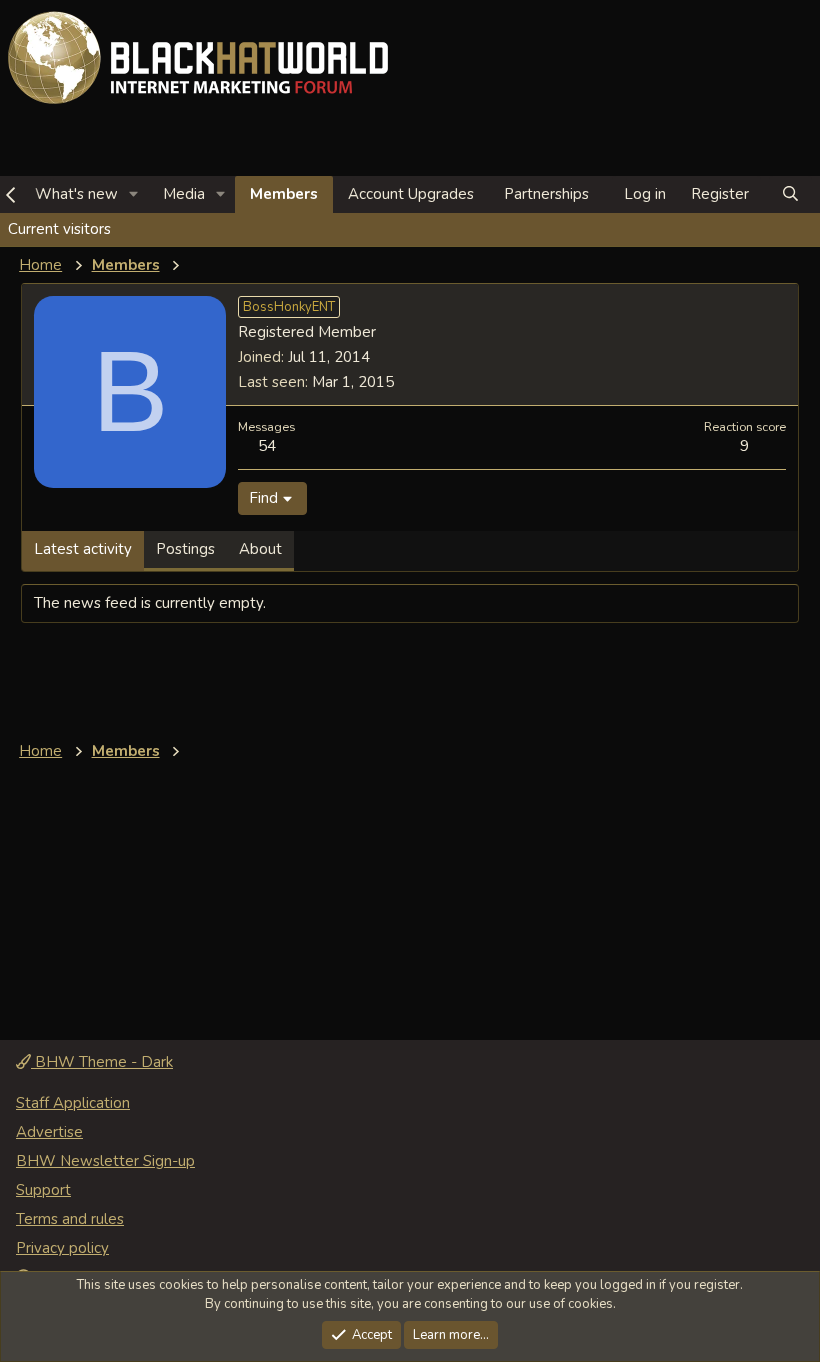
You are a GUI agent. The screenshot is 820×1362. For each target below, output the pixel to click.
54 (267, 445)
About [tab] (260, 549)
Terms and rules (70, 1219)
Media (184, 194)
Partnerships (546, 194)
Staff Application (73, 1103)
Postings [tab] (185, 549)
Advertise (49, 1132)
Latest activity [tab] (83, 549)
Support (43, 1190)
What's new (76, 194)
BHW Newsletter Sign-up (105, 1161)
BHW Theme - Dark (102, 1062)
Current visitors (59, 229)
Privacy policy (62, 1248)
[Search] (790, 194)
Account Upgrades (411, 194)
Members (284, 194)
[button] (134, 194)
